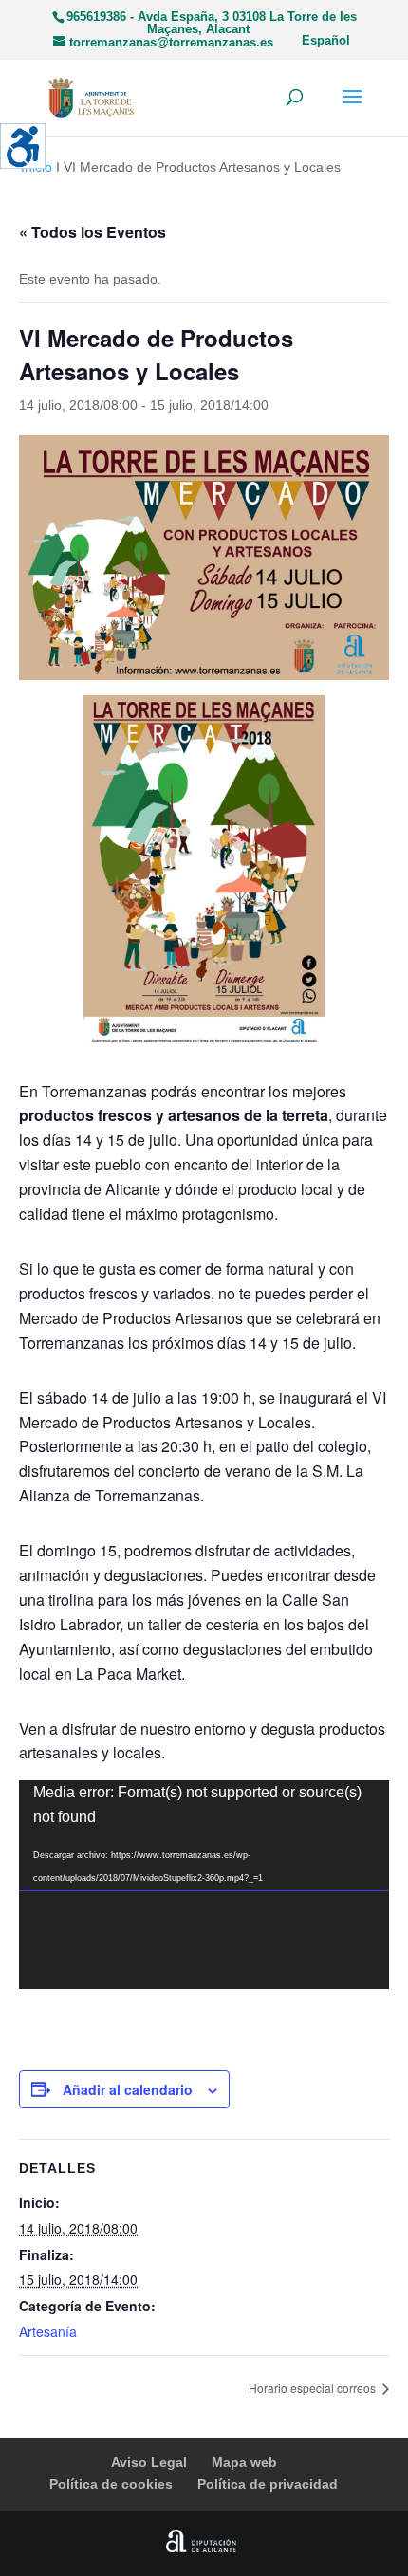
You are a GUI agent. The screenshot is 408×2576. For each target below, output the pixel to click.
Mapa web (244, 2462)
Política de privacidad (268, 2484)
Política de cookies (111, 2484)
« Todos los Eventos (93, 232)
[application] (204, 1884)
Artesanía (48, 2331)
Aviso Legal (149, 2462)
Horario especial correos (314, 2388)
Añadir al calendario (128, 2089)
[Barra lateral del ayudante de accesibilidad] (23, 146)
